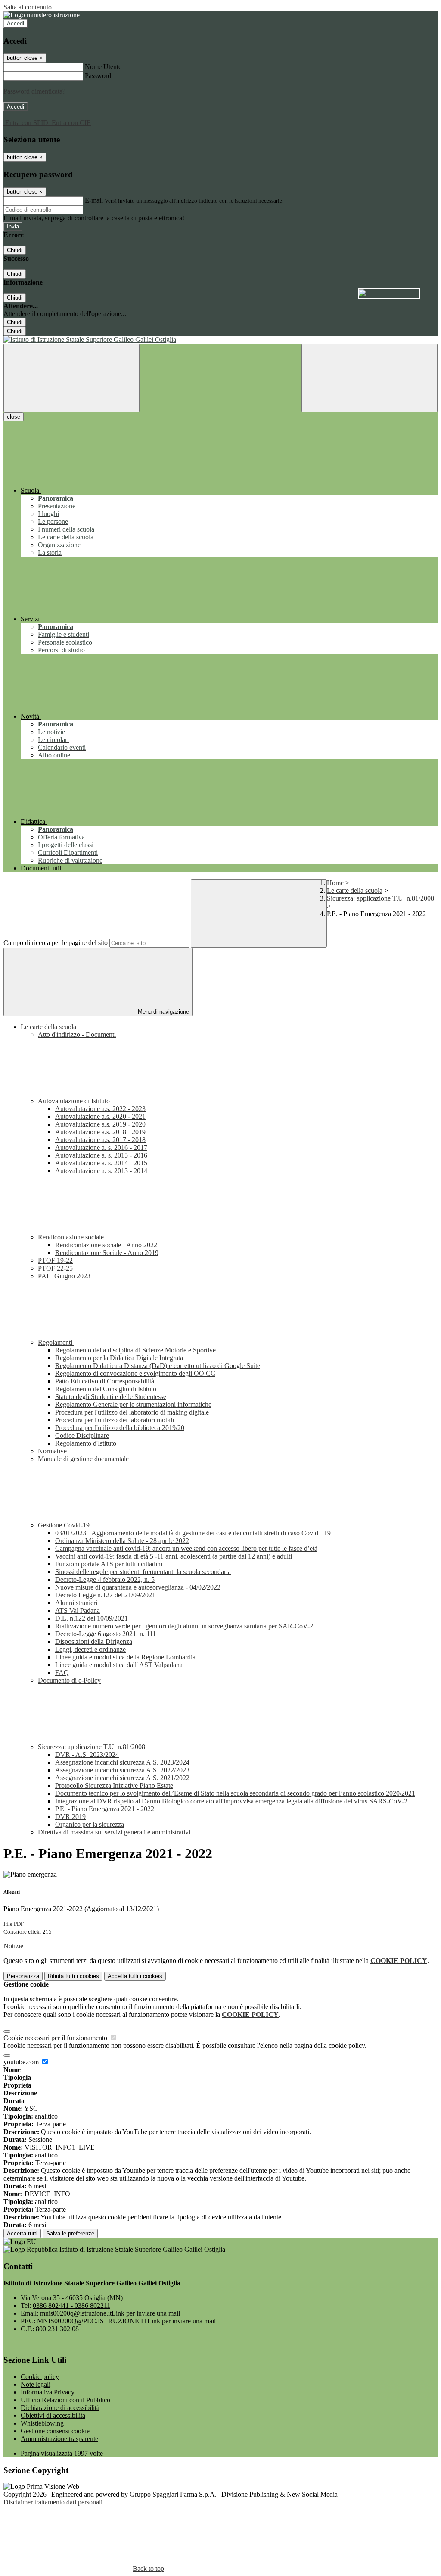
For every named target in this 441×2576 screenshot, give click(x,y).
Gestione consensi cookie (55, 2431)
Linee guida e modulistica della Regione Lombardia (125, 1657)
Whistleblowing (42, 2423)
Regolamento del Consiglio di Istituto (106, 1389)
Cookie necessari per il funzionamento (56, 2038)
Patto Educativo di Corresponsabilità (105, 1381)
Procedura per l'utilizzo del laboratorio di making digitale (132, 1412)
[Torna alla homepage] (220, 340)
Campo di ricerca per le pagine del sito (56, 943)
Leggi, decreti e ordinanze (90, 1649)
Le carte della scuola (355, 890)
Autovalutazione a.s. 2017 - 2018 (100, 1140)
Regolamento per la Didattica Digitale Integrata (119, 1358)
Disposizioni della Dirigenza (94, 1642)
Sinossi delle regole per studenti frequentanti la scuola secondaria (143, 1572)
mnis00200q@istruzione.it (110, 2313)
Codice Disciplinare (82, 1435)
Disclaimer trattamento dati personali (53, 2502)
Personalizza (23, 1976)
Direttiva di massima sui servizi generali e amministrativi (114, 1832)
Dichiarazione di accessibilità (60, 2408)
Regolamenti (56, 1342)
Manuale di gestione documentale (83, 1459)
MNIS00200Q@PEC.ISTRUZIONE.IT (126, 2321)
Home (335, 883)
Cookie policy (40, 2377)
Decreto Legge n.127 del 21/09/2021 (105, 1595)
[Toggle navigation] (71, 378)
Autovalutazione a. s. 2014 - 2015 (101, 1163)
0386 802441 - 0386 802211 (71, 2305)
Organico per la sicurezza (90, 1824)
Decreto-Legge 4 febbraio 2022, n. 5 (105, 1579)
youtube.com (22, 2062)
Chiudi (15, 250)
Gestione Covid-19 (65, 1525)
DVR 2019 (70, 1817)
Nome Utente (103, 67)
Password (98, 76)
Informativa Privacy (48, 2392)
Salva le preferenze (70, 2233)
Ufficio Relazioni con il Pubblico (65, 2400)
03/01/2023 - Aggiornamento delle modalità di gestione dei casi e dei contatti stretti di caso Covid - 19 (193, 1533)
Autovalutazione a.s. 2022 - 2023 (100, 1109)
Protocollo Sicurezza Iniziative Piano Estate (114, 1786)
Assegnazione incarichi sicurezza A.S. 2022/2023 (122, 1770)
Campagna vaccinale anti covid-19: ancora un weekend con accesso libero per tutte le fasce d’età (186, 1548)
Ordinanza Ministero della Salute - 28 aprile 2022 (122, 1541)
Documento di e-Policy (69, 1680)
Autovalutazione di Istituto (75, 1101)
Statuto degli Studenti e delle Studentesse (111, 1397)
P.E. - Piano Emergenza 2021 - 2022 (105, 1809)
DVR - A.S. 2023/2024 (87, 1754)
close (14, 417)
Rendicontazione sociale (72, 1237)
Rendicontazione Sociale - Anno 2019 (107, 1253)
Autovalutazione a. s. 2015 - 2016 (101, 1155)
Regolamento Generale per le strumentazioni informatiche (133, 1404)
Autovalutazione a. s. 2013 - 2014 (101, 1171)
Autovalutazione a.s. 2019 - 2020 (100, 1124)
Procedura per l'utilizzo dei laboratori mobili (115, 1420)
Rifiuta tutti (73, 1976)
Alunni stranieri (76, 1603)
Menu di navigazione (163, 1012)
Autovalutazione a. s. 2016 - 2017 (101, 1147)
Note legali (36, 2384)
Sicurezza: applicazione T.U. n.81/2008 (380, 898)
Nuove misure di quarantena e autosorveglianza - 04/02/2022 (138, 1587)
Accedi (16, 23)
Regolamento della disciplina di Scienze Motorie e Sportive (135, 1350)
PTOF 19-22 (55, 1260)
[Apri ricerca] (370, 378)
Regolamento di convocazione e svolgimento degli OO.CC (135, 1373)
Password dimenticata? (34, 91)
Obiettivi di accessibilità (53, 2415)
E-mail (94, 200)
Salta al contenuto (28, 7)
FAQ (62, 1673)
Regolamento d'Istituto (86, 1443)
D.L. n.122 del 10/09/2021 (92, 1618)
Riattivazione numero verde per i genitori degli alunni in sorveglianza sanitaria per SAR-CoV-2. (185, 1626)
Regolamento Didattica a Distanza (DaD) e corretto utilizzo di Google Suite (158, 1366)
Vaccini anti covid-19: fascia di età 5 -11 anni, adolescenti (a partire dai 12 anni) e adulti (174, 1556)
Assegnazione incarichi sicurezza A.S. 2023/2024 (122, 1762)
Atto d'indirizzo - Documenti (77, 1034)
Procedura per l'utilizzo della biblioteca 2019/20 (120, 1428)
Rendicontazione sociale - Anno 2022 (106, 1245)
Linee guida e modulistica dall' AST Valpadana (119, 1665)
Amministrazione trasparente (59, 2439)
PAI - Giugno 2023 (64, 1276)
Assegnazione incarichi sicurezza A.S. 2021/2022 (122, 1778)
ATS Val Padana (78, 1610)
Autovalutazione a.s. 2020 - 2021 (100, 1116)
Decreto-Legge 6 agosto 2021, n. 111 (106, 1634)
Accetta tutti (135, 1976)
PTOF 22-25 (55, 1268)
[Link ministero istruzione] (42, 15)
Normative (52, 1451)
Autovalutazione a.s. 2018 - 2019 (100, 1132)
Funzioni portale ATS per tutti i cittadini (109, 1564)
